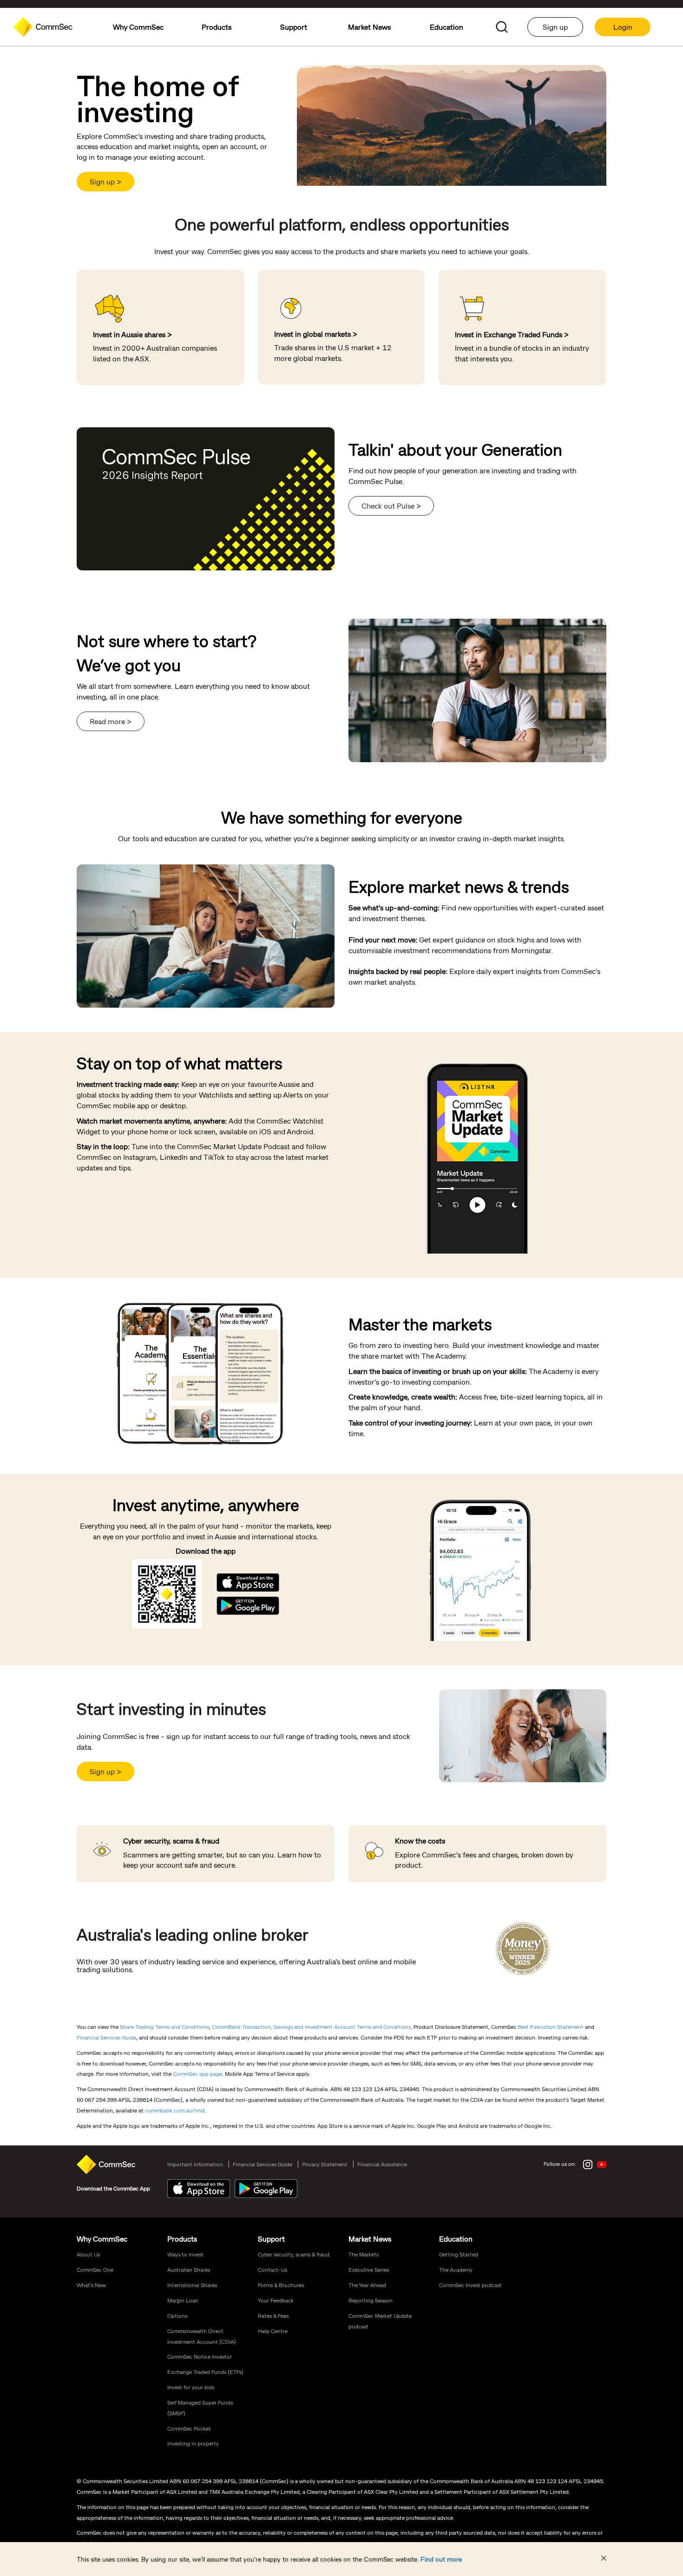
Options (177, 2315)
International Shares (192, 2285)
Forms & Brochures (281, 2285)
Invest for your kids (191, 2387)
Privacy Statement (325, 2164)
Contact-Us (273, 2269)
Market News (370, 2239)
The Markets (364, 2254)
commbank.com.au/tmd (175, 2110)
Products (182, 2239)
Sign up (555, 27)
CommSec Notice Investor (200, 2356)
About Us (88, 2254)
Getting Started (459, 2254)
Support (271, 2239)
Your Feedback (276, 2300)
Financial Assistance (382, 2164)
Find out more (441, 2559)
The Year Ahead (367, 2285)
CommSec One (95, 2269)
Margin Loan (183, 2300)
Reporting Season (371, 2300)
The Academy (456, 2269)
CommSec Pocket (189, 2428)
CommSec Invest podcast (470, 2285)
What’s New (91, 2285)
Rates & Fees (273, 2315)
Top (673, 2048)
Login (623, 27)
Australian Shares (189, 2269)
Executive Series (369, 2269)
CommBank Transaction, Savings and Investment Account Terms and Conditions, (312, 2027)
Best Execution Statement (551, 2027)
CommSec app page (197, 2073)
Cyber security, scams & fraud (294, 2254)
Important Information (195, 2164)
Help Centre (273, 2331)
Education (456, 2239)
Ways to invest (185, 2254)
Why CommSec (102, 2239)
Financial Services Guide (106, 2037)
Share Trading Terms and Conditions (164, 2027)
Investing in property (193, 2443)
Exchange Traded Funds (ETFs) (205, 2372)
